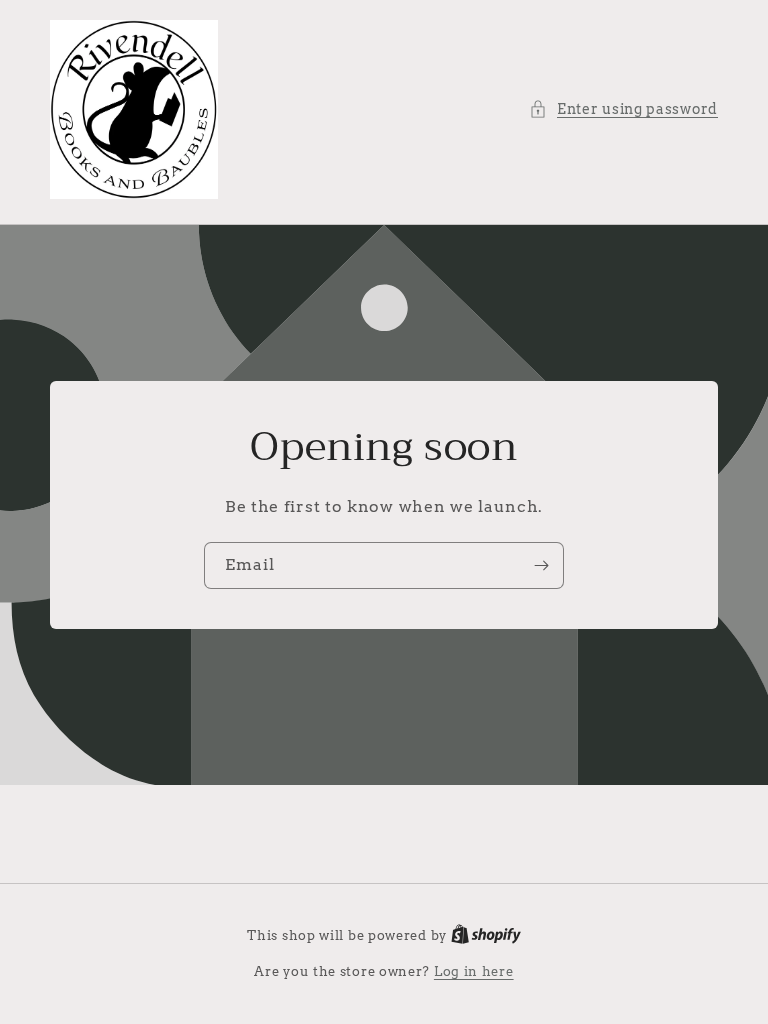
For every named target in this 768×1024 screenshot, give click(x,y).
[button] (623, 109)
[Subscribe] (541, 565)
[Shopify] (486, 935)
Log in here (474, 971)
